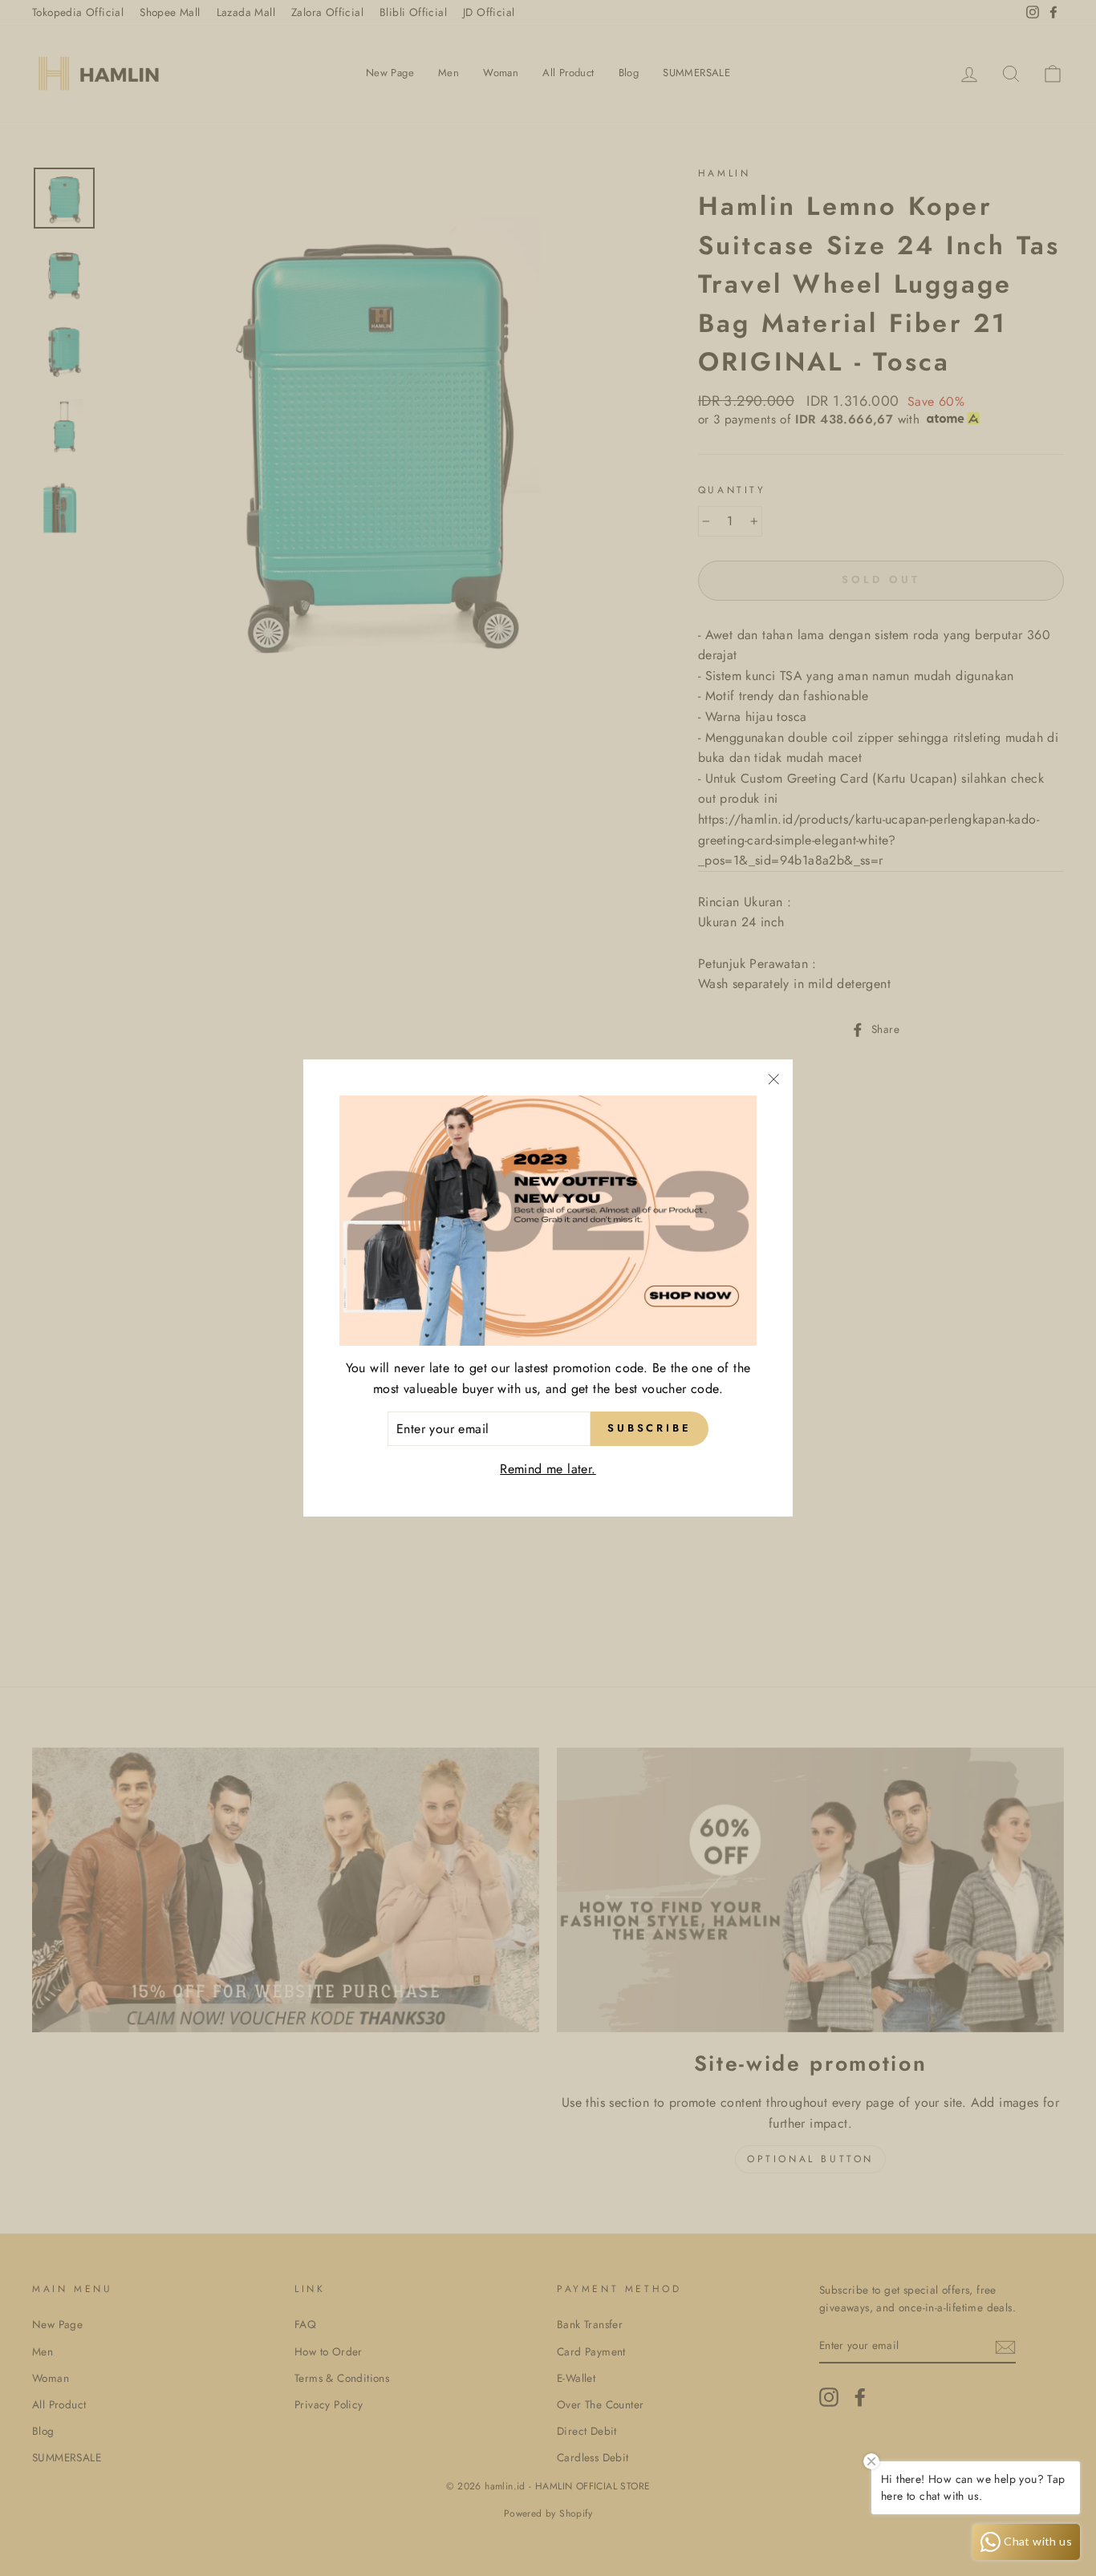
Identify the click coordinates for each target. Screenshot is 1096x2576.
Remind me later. (548, 1469)
